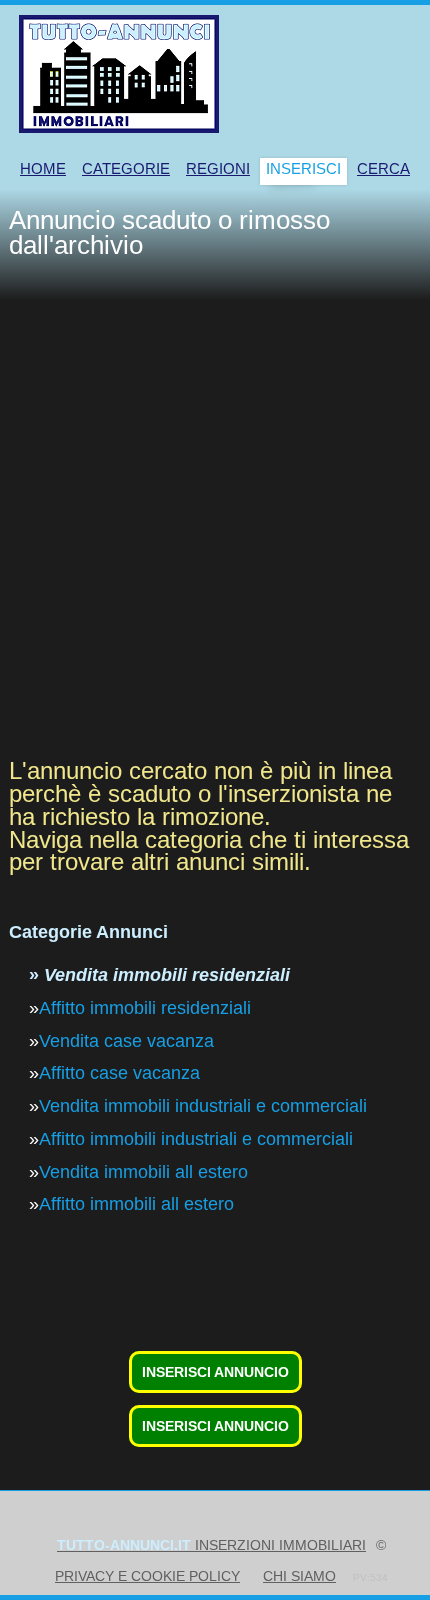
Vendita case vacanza (126, 1041)
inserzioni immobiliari (211, 1545)
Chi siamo (299, 1576)
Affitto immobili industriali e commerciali (196, 1139)
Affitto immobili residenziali (145, 1008)
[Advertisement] (215, 525)
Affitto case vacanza (119, 1073)
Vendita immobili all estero (143, 1172)
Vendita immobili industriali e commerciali (203, 1106)
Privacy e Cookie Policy (147, 1576)
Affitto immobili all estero (136, 1204)
